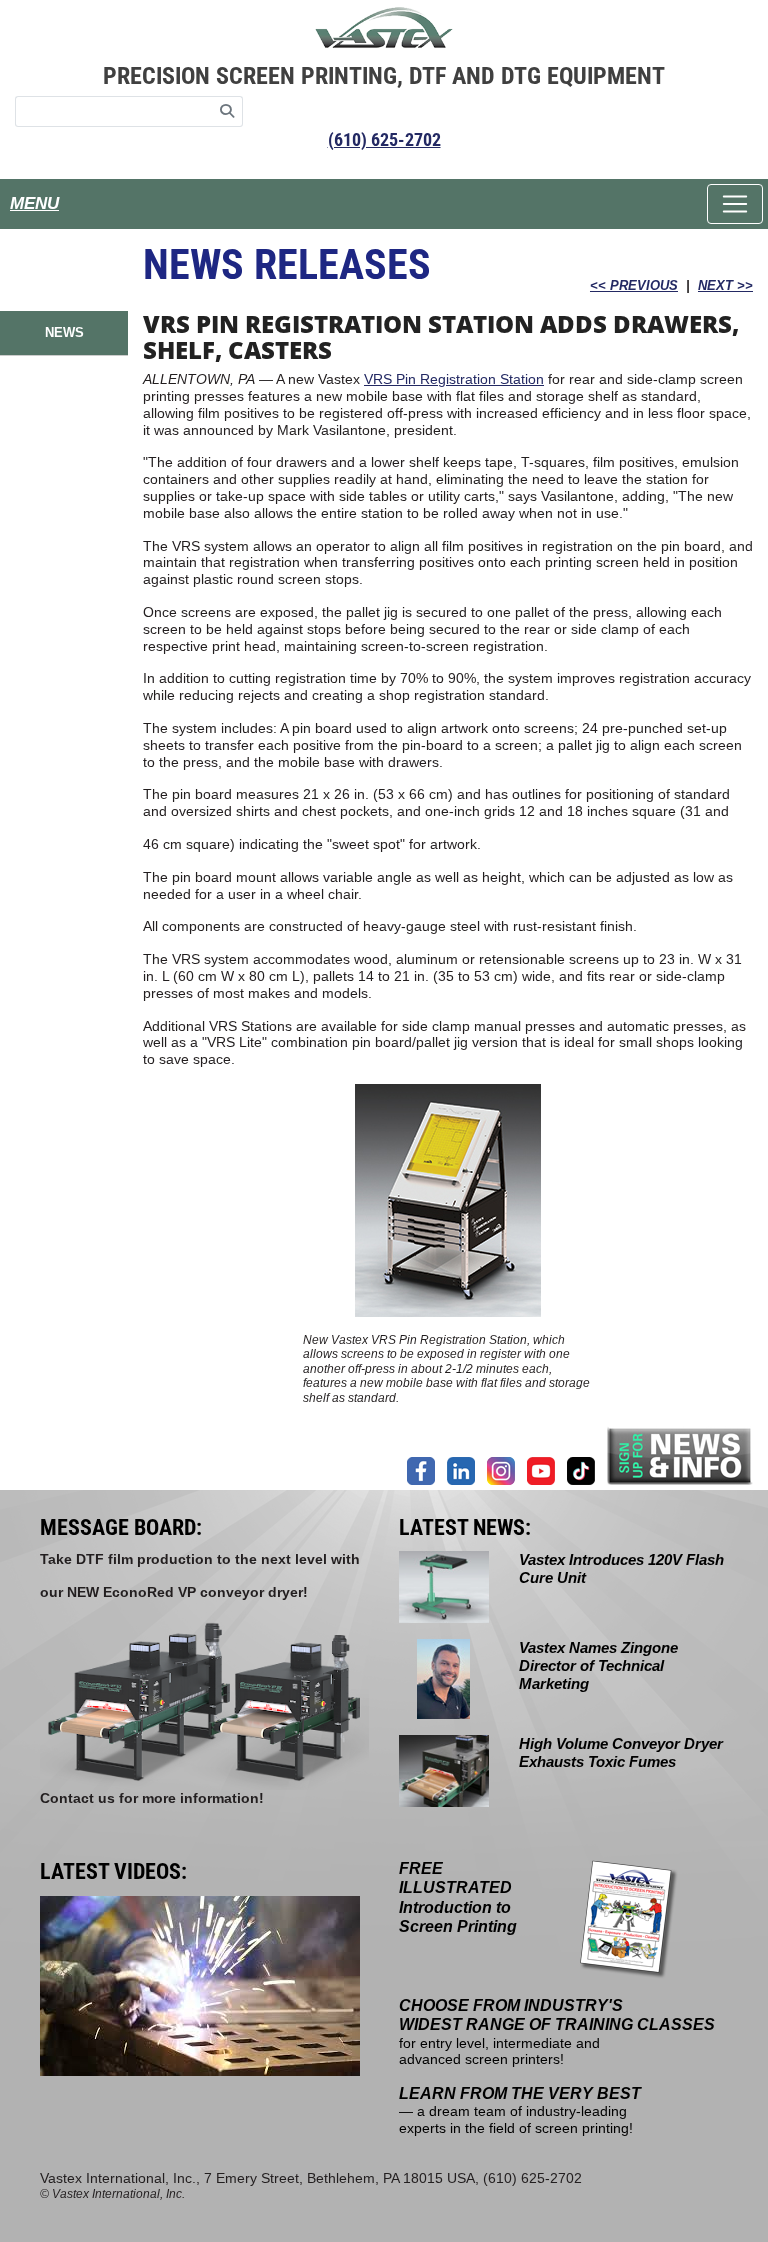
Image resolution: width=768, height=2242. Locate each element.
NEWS (64, 332)
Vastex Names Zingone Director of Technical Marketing (598, 1665)
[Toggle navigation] (735, 204)
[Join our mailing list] (680, 1455)
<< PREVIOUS (634, 285)
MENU (34, 203)
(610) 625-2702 (384, 139)
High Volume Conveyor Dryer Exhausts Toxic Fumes (621, 1752)
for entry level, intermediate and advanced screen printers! (557, 2032)
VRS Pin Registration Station (454, 379)
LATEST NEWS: (465, 1527)
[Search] (227, 111)
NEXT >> (725, 285)
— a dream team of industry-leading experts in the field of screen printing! (520, 2111)
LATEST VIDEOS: (113, 1871)
